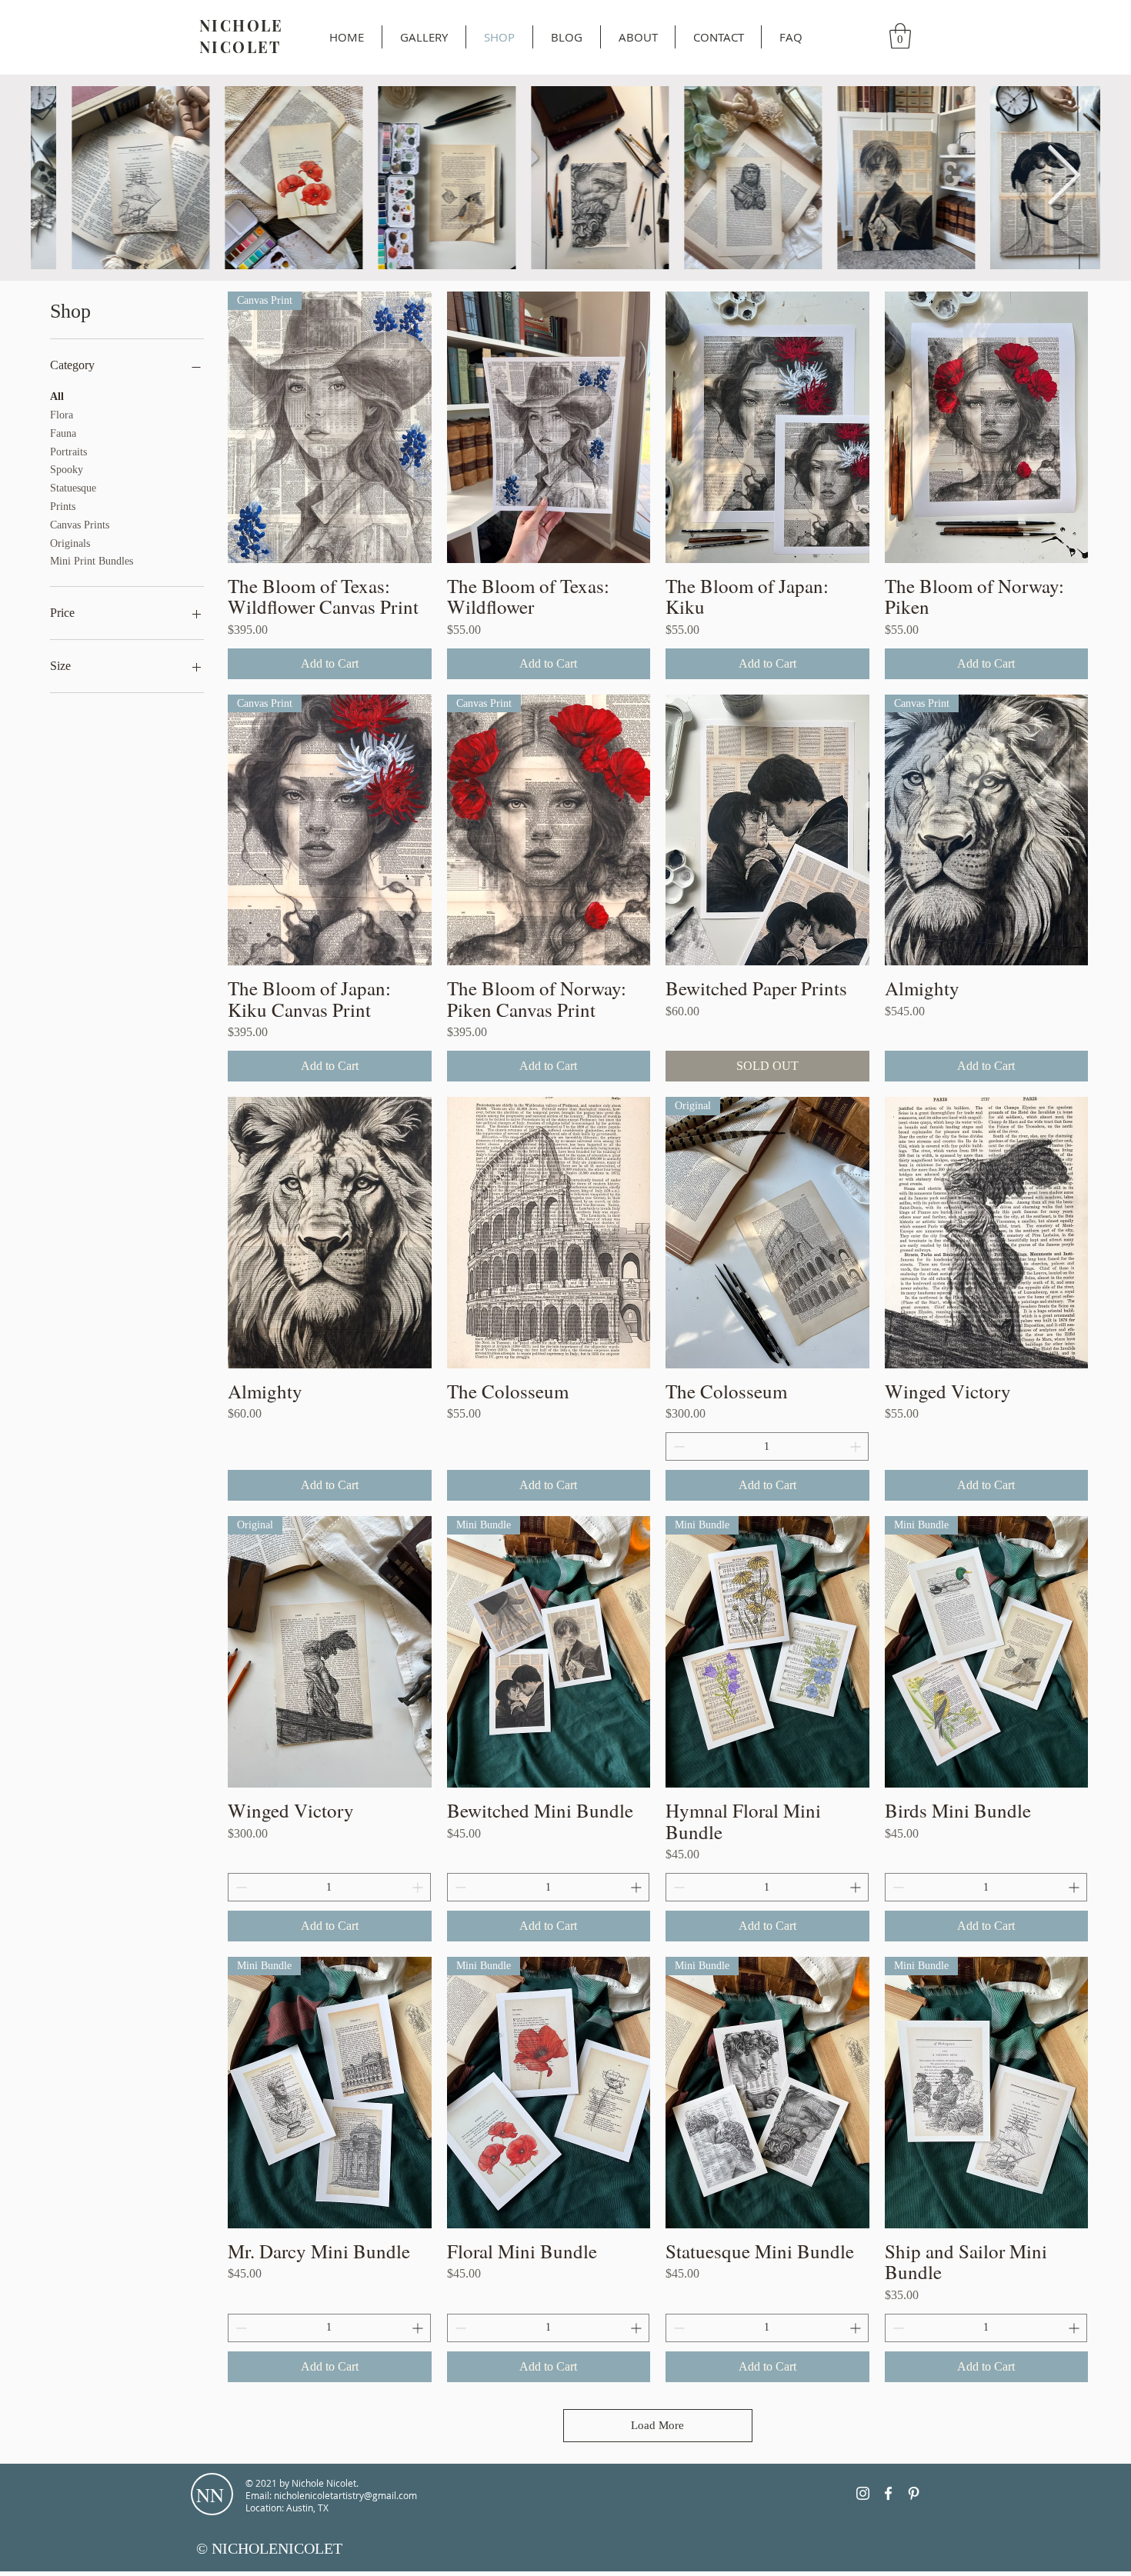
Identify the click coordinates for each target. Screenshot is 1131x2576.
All (57, 397)
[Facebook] (888, 2493)
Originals (70, 543)
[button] (900, 36)
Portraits (68, 452)
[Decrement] (677, 1446)
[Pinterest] (914, 2493)
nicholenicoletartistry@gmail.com (345, 2495)
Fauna (63, 433)
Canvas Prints (80, 525)
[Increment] (857, 1446)
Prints (63, 507)
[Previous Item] (68, 178)
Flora (62, 415)
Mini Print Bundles (92, 561)
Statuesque (73, 488)
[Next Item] (1063, 178)
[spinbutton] (767, 1446)
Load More (657, 2425)
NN (210, 2495)
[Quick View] (549, 427)
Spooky (67, 470)
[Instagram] (863, 2493)
